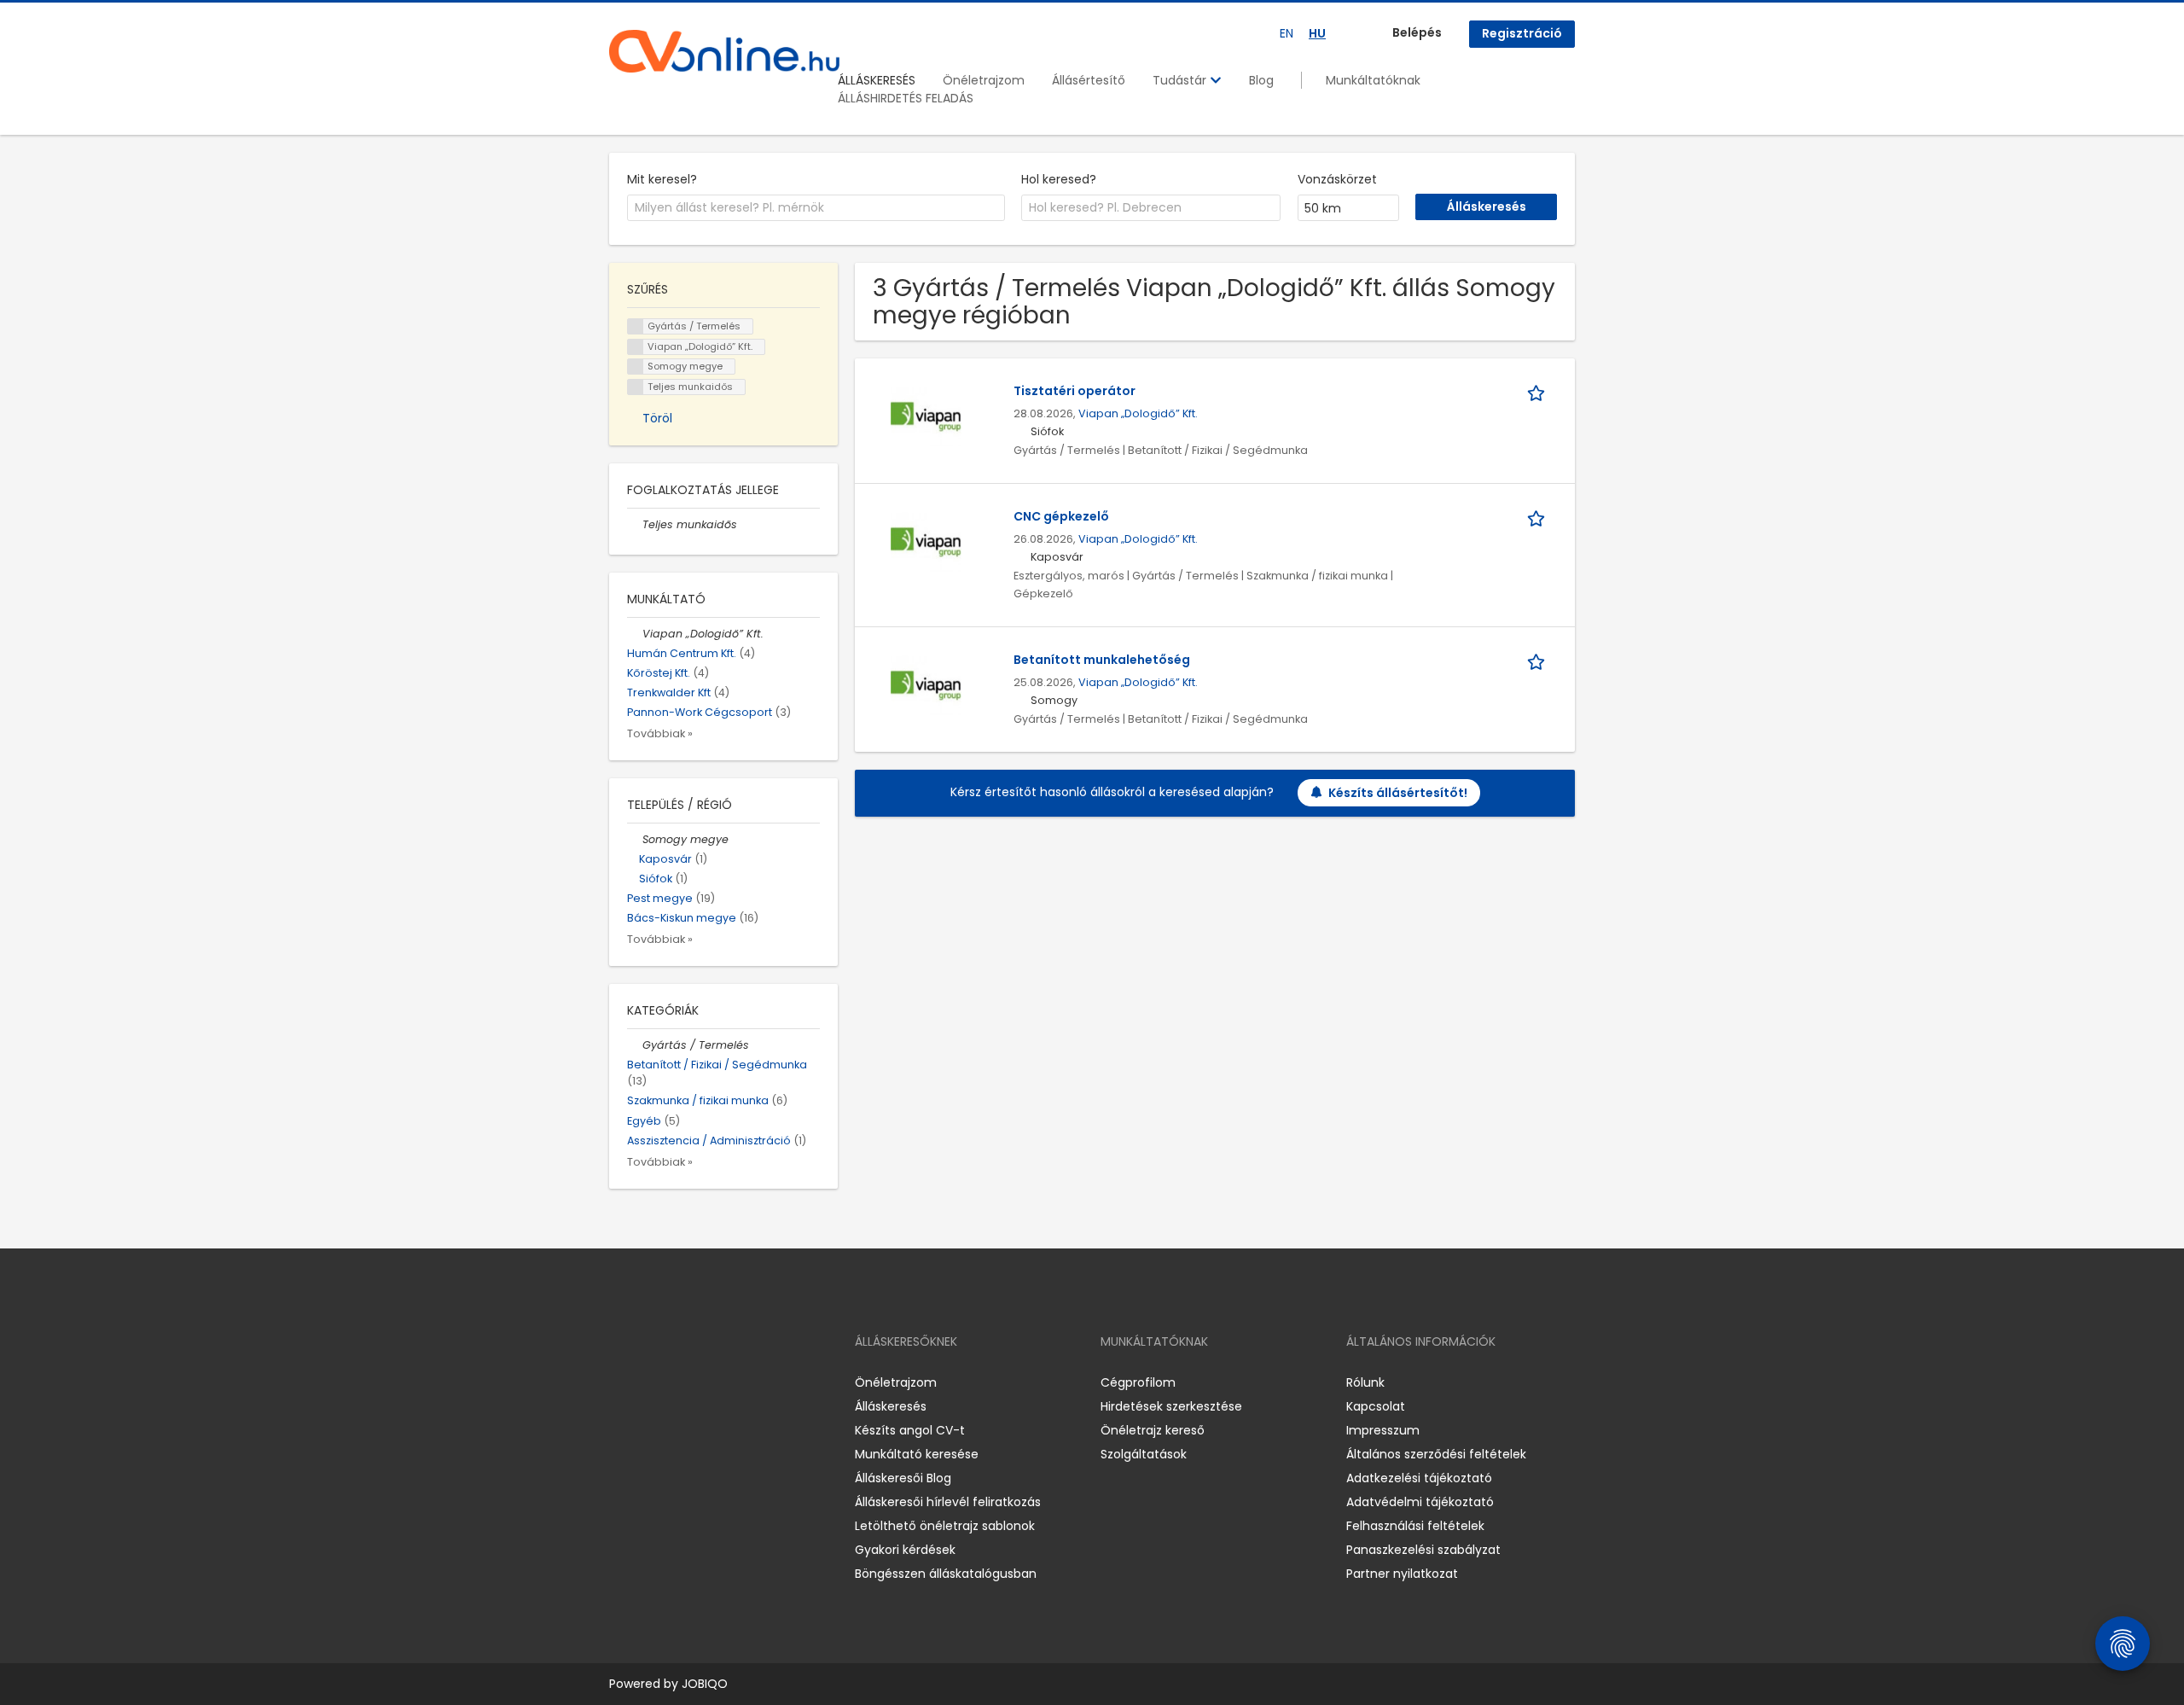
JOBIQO (705, 1684)
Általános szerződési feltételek (1436, 1454)
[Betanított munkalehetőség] (926, 686)
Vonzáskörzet (1337, 179)
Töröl (657, 418)
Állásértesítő (1089, 80)
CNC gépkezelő (1061, 516)
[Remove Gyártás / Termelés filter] (635, 1045)
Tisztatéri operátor (1075, 391)
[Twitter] (703, 1382)
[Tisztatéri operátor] (926, 417)
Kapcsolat (1376, 1406)
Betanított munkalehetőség (1102, 660)
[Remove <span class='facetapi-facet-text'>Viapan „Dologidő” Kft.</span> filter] (636, 347)
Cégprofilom (1138, 1382)
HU (1317, 33)
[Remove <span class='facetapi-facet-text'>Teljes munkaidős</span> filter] (636, 387)
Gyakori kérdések (905, 1550)
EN (1287, 33)
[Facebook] (622, 1382)
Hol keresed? (1059, 179)
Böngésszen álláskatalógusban (946, 1574)
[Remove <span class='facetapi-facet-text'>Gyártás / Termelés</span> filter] (636, 326)
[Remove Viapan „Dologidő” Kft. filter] (635, 634)
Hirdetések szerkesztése (1171, 1406)
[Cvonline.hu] (724, 51)
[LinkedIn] (678, 1382)
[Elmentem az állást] (1539, 391)
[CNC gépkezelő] (926, 543)
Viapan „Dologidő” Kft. (1138, 413)
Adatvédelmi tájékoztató (1420, 1502)
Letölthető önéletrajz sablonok (945, 1526)
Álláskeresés (891, 1406)
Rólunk (1365, 1382)
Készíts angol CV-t (910, 1430)
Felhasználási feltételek (1415, 1526)
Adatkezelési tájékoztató (1419, 1478)
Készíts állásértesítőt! (1398, 793)
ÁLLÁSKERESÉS (877, 80)
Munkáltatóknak (1373, 80)
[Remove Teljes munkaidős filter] (635, 524)
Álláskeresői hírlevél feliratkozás (948, 1502)
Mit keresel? (662, 179)
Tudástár (1181, 80)
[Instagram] (650, 1382)
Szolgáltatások (1144, 1454)
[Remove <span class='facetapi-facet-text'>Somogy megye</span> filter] (636, 367)
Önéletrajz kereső (1153, 1430)
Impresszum (1383, 1430)
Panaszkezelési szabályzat (1423, 1550)
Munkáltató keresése (917, 1454)
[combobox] (816, 208)
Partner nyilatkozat (1402, 1574)
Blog (1261, 80)
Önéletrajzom (984, 80)
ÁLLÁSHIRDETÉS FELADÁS (906, 98)
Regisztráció (1522, 33)
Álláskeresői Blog (903, 1478)
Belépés (1417, 32)
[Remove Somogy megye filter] (635, 839)
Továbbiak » (660, 733)
